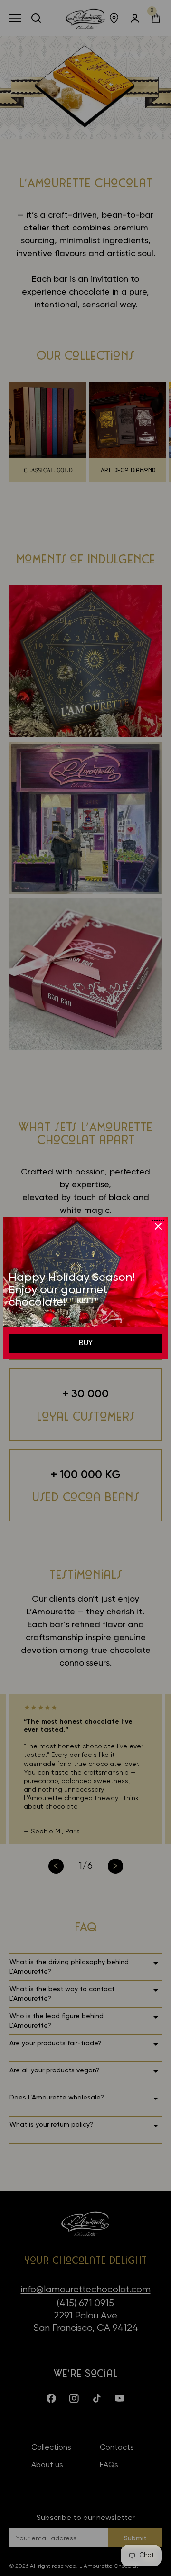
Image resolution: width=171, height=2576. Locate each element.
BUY (86, 1343)
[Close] (158, 1226)
